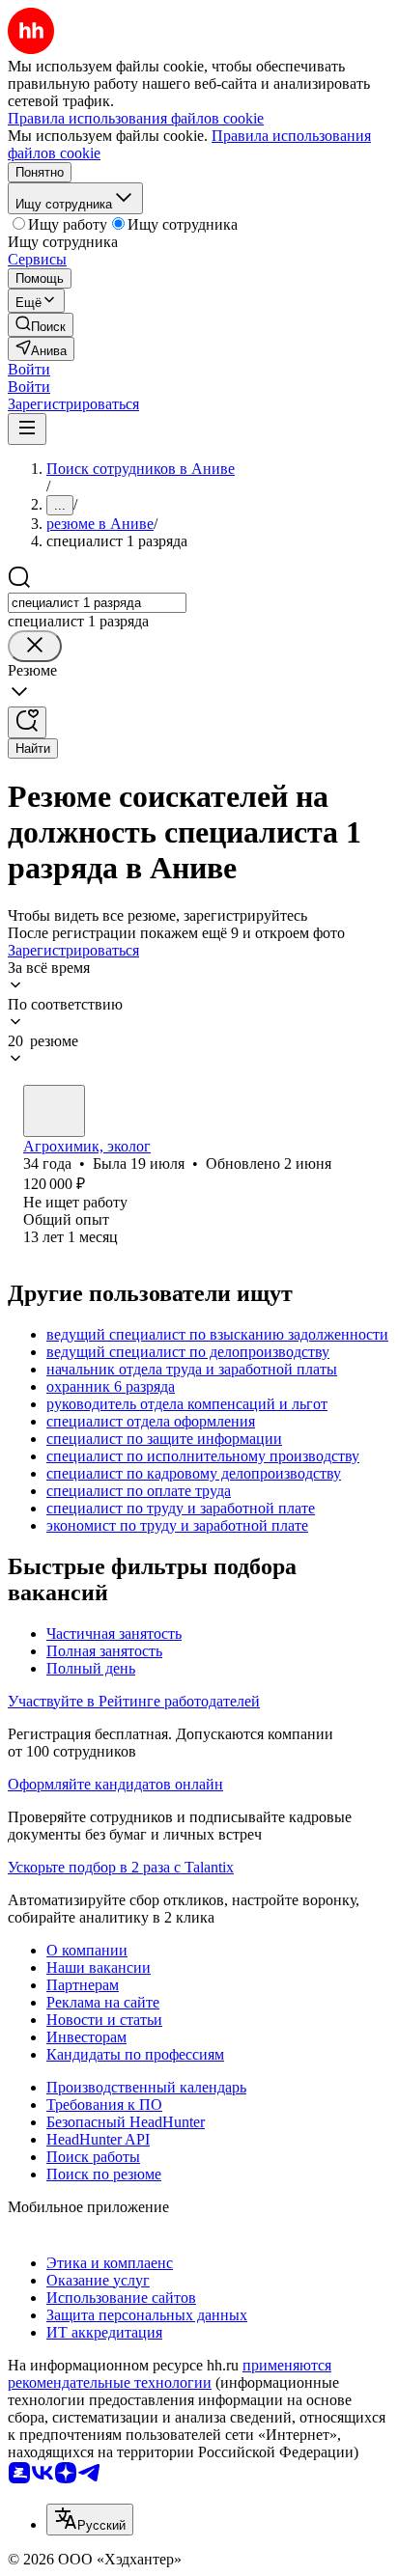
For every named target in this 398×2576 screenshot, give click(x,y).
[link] (41, 325)
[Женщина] (54, 1111)
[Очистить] (35, 646)
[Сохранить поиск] (27, 722)
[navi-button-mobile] (27, 429)
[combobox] (97, 603)
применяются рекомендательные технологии (170, 2374)
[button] (29, 369)
